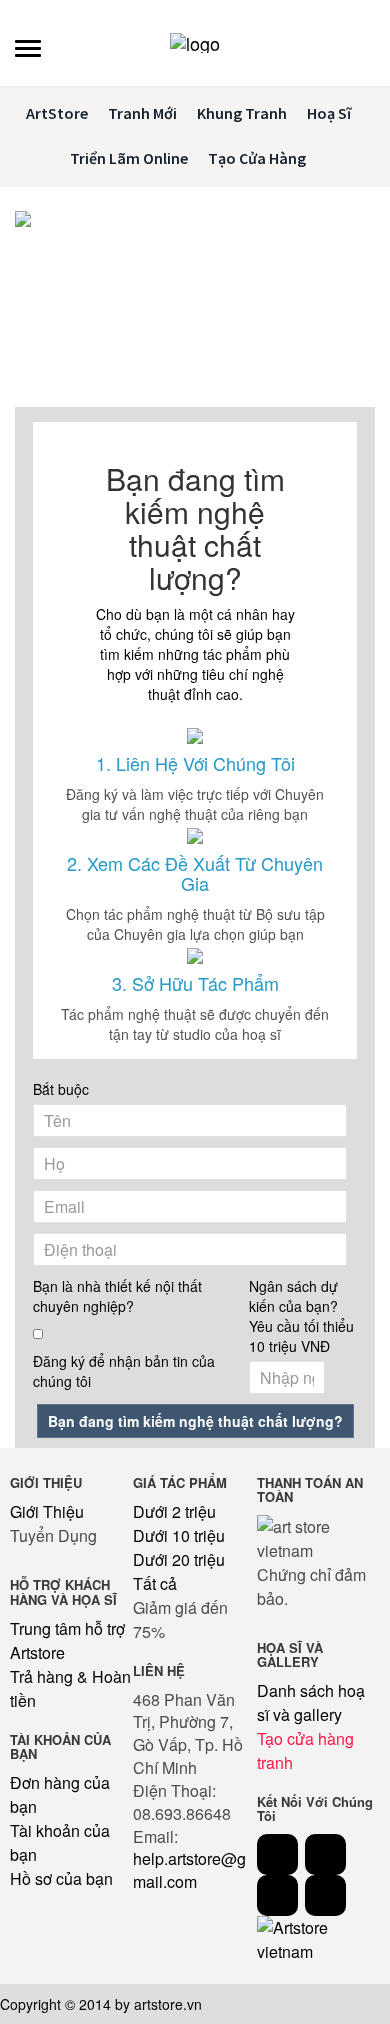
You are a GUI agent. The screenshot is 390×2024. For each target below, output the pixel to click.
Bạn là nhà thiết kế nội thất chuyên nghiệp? (117, 1296)
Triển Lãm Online (129, 158)
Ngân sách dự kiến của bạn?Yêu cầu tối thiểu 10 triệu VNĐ (301, 1316)
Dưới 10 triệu (179, 1535)
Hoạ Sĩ (329, 113)
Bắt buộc (61, 1089)
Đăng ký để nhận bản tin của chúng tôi (124, 1371)
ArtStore (57, 113)
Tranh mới (142, 113)
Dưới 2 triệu (174, 1511)
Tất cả (155, 1583)
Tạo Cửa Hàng (257, 158)
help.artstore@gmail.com (189, 1870)
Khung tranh (242, 113)
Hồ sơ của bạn (61, 1878)
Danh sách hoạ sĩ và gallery (311, 1702)
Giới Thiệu (47, 1511)
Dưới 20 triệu (179, 1559)
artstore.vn (168, 2004)
